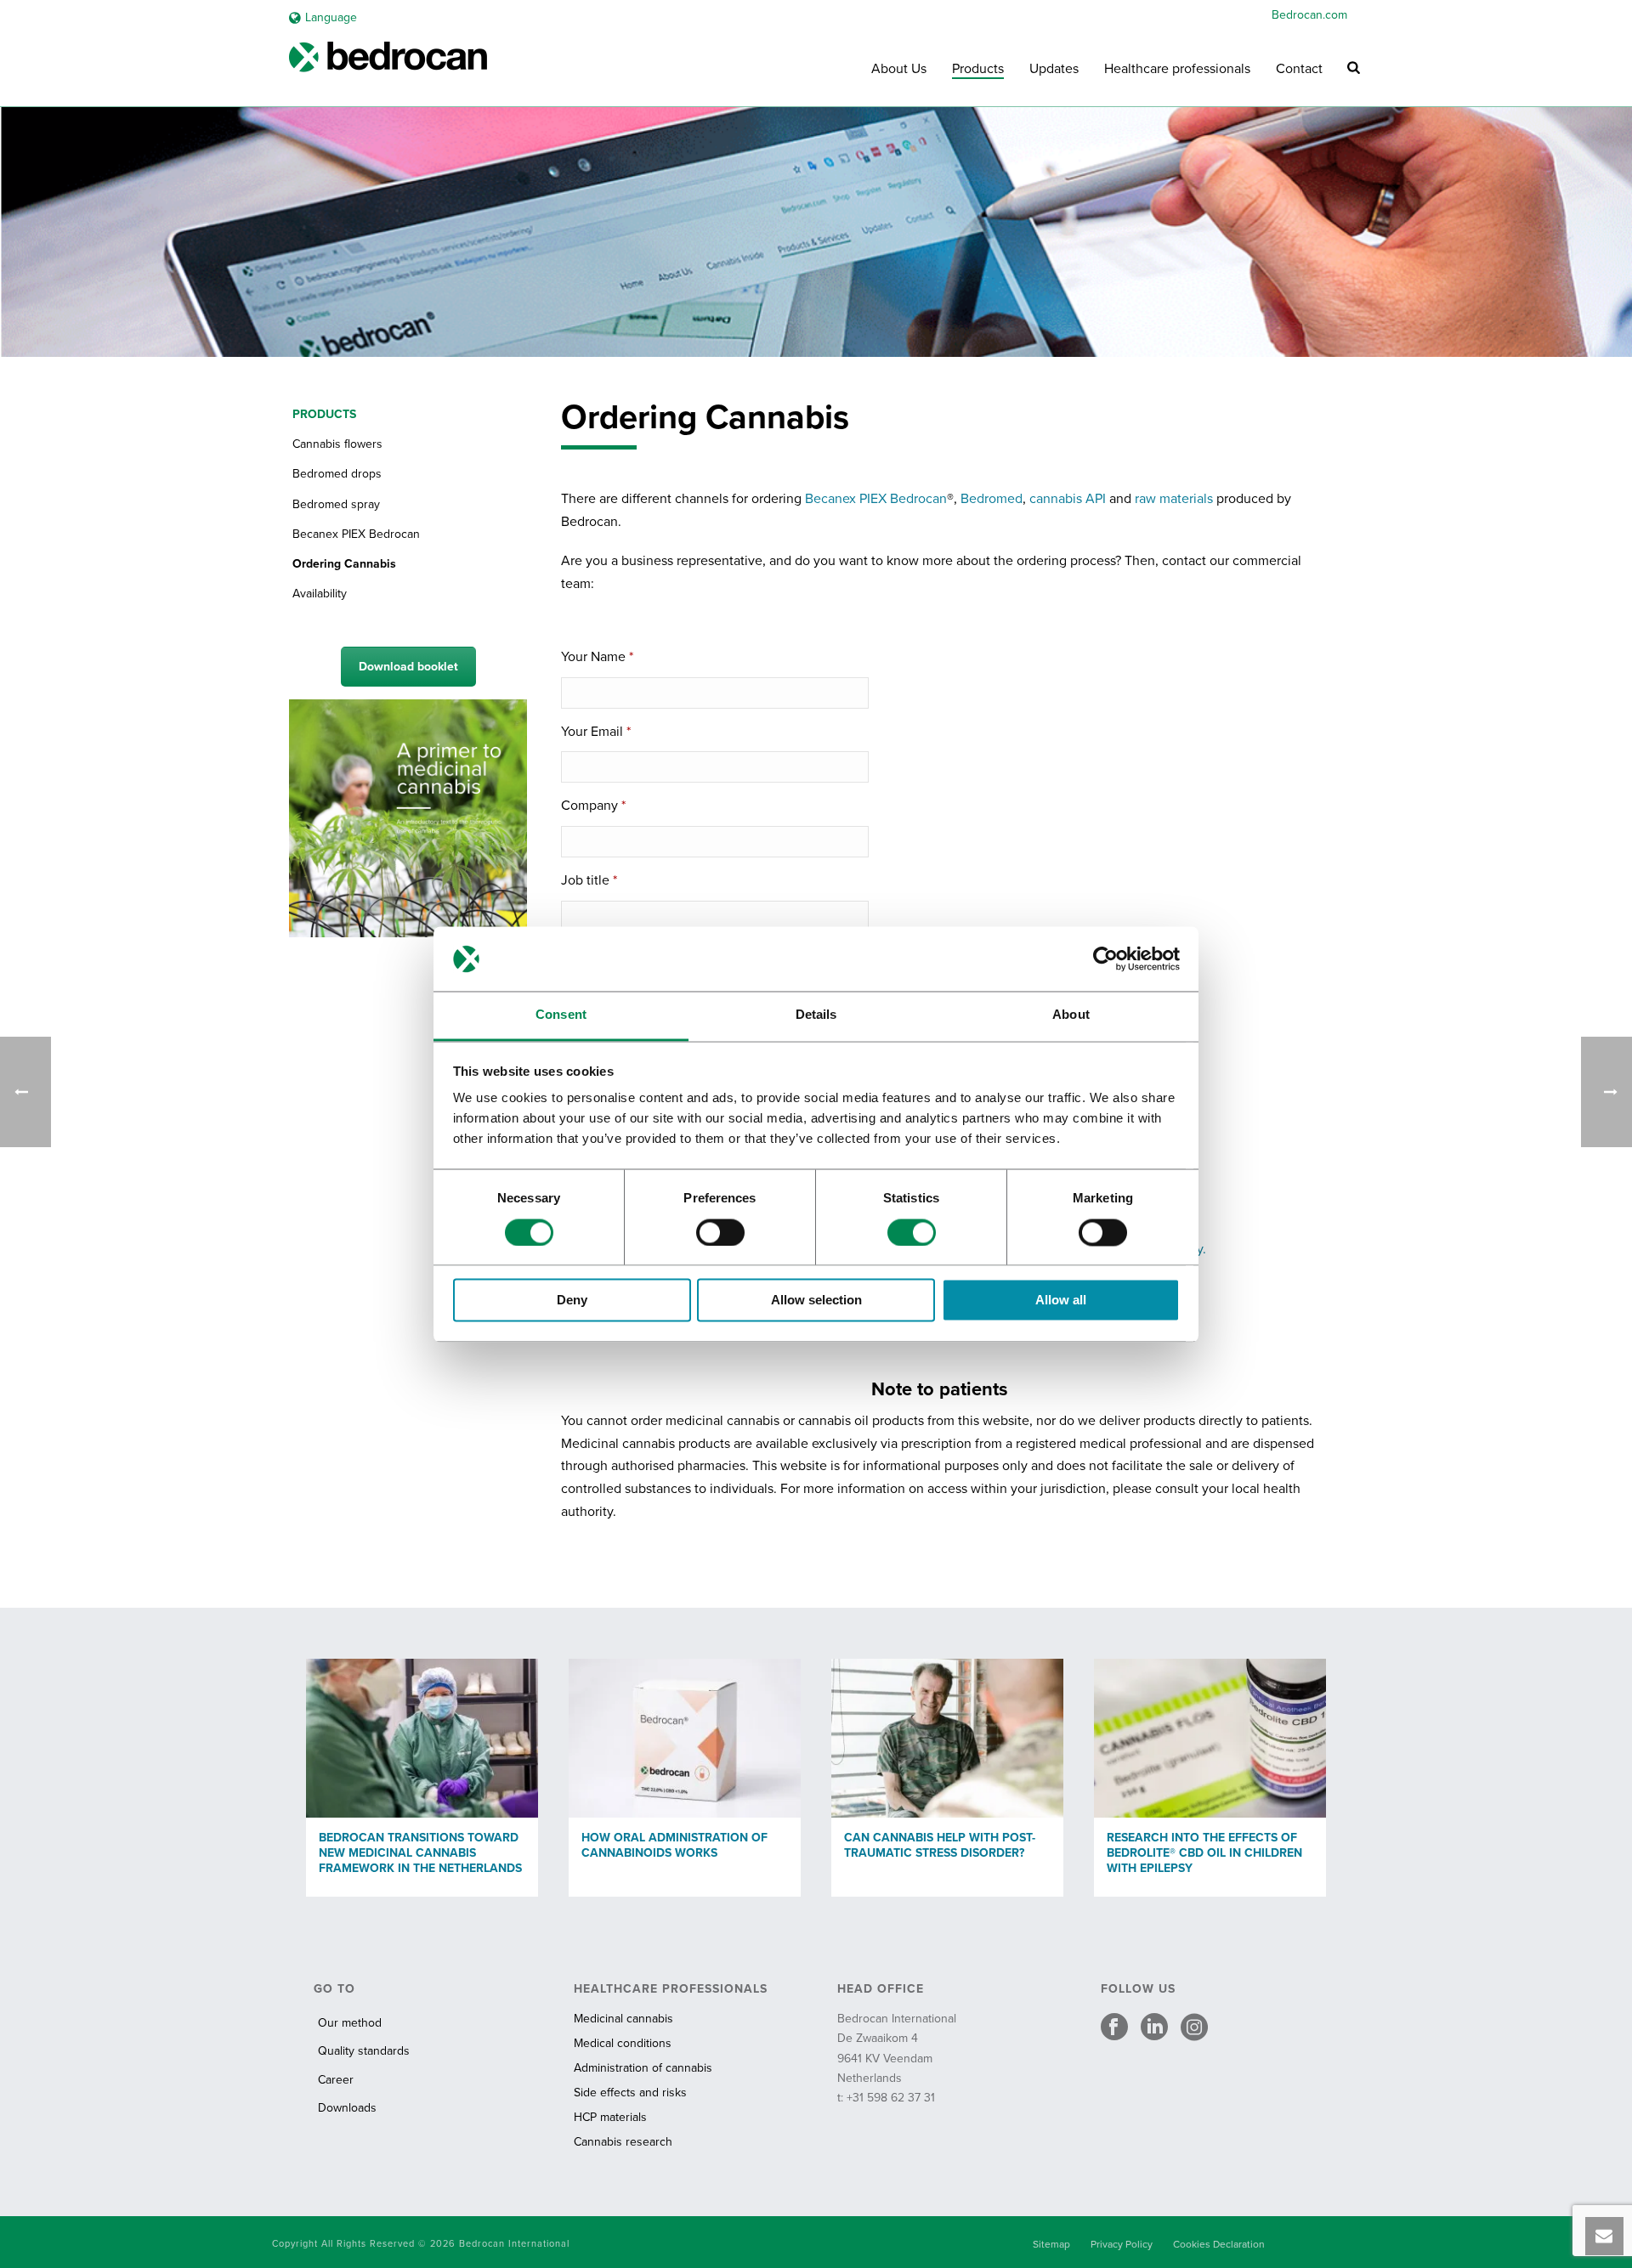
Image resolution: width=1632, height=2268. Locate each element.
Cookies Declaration (1219, 2244)
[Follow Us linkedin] (1154, 2028)
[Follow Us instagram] (1194, 2028)
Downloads (347, 2108)
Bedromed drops (337, 474)
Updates (1054, 69)
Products (978, 69)
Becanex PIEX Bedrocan (876, 499)
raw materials (1174, 499)
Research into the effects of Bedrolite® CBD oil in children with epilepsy (1204, 1853)
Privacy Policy (1122, 2244)
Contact (1299, 69)
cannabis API (1068, 499)
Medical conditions (623, 2043)
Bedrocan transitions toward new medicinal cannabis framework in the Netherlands (420, 1853)
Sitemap (1051, 2244)
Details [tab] (816, 1015)
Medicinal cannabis (623, 2019)
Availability (320, 594)
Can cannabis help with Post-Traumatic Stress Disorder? (940, 1845)
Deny (572, 1301)
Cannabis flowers (337, 444)
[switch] (720, 1232)
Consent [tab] (561, 1015)
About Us (899, 69)
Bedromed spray (336, 504)
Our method (350, 2023)
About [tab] (1071, 1015)
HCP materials (610, 2117)
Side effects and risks (630, 2093)
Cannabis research (623, 2142)
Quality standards (364, 2051)
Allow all (1061, 1301)
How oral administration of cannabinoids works (674, 1845)
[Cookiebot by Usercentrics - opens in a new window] (1105, 959)
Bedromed (992, 499)
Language (331, 17)
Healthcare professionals (1177, 69)
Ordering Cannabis (344, 564)
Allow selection (816, 1301)
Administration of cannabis (643, 2068)
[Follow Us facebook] (1114, 2028)
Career (336, 2080)
